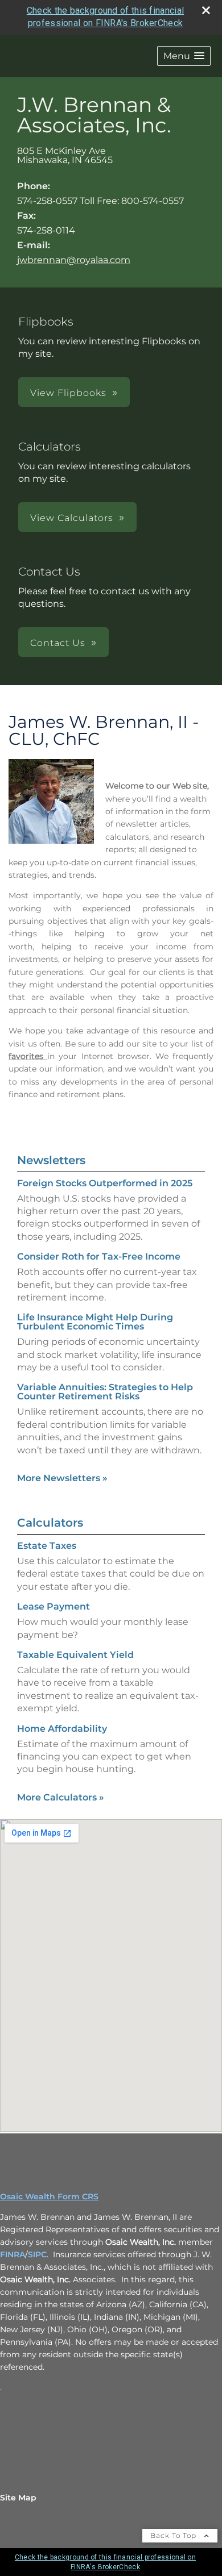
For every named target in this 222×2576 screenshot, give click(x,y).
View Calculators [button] (72, 518)
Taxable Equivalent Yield (75, 1655)
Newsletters (51, 1160)
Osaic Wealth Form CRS (49, 2196)
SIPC (37, 2254)
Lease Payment (54, 1606)
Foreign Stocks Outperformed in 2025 (105, 1183)
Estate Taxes (47, 1546)
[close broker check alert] (206, 10)
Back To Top (174, 2535)
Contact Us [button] (58, 643)
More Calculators (61, 1797)
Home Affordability (62, 1729)
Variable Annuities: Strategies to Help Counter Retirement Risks (105, 1392)
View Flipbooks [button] (68, 393)
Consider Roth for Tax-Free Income (99, 1256)
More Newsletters (62, 1478)
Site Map (18, 2498)
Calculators (50, 1523)
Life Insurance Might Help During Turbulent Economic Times (95, 1322)
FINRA (13, 2254)
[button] (184, 56)
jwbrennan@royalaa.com (74, 260)
